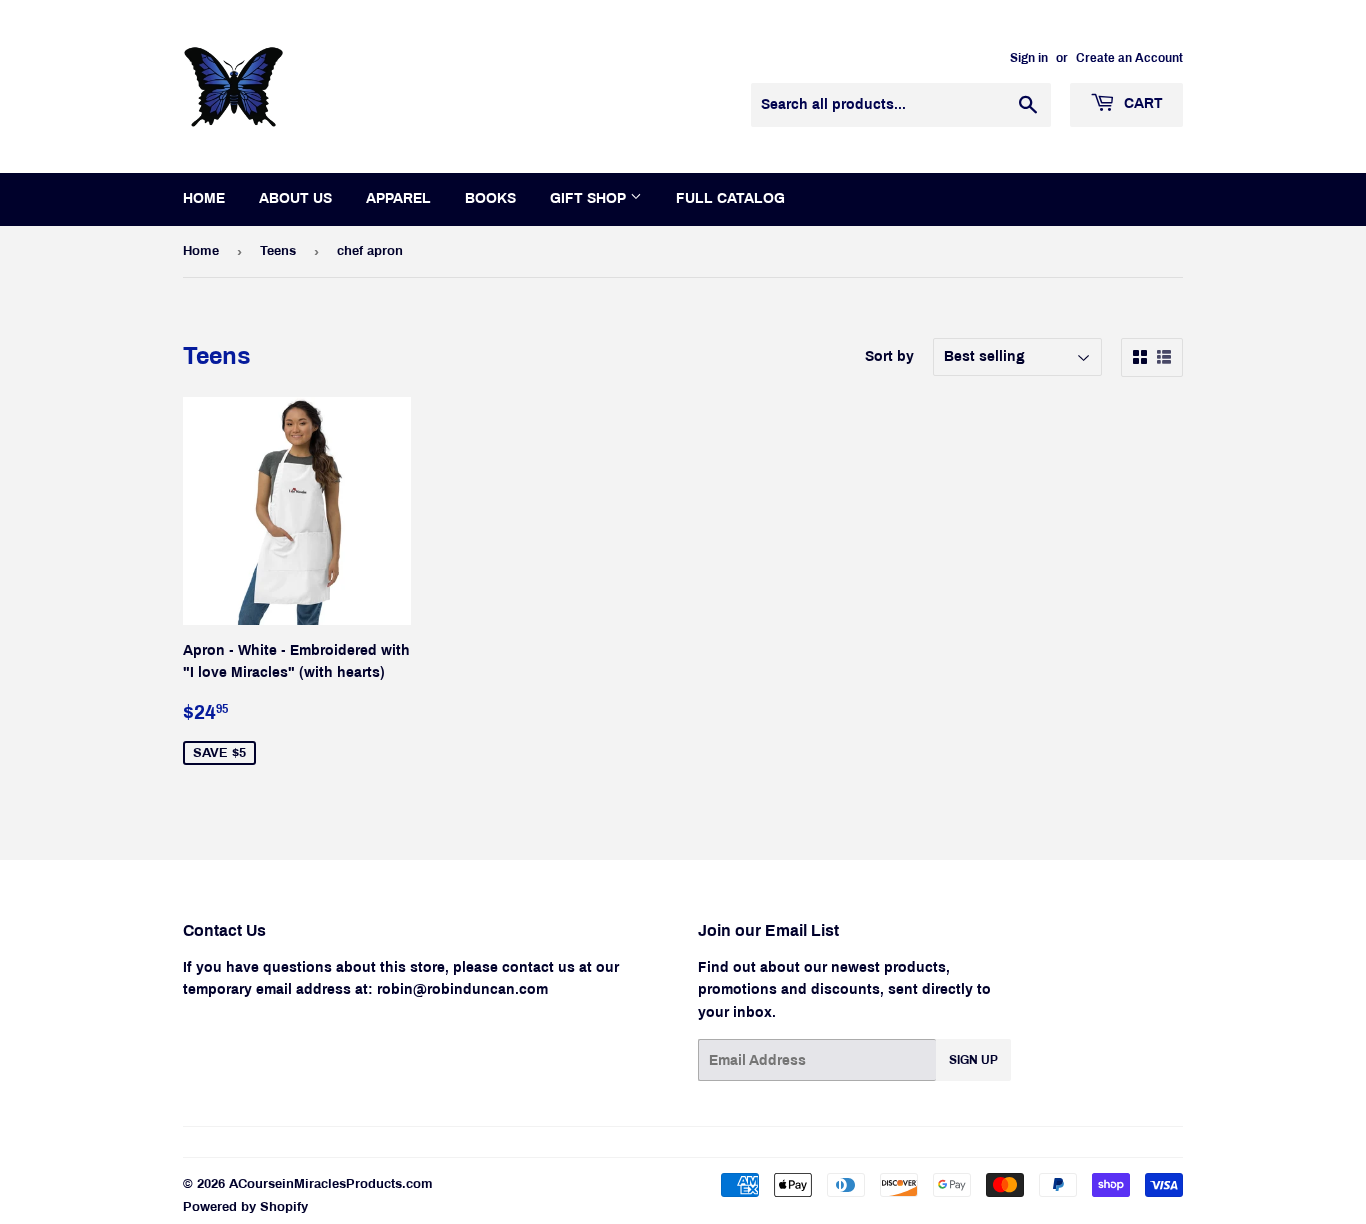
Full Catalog (730, 198)
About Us (295, 198)
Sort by (889, 356)
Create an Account (1129, 58)
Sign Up (973, 1060)
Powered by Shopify (245, 1207)
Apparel (398, 198)
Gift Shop (590, 198)
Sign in (1029, 58)
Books (490, 198)
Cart (1141, 103)
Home (204, 198)
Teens (278, 251)
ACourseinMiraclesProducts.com (331, 1184)
